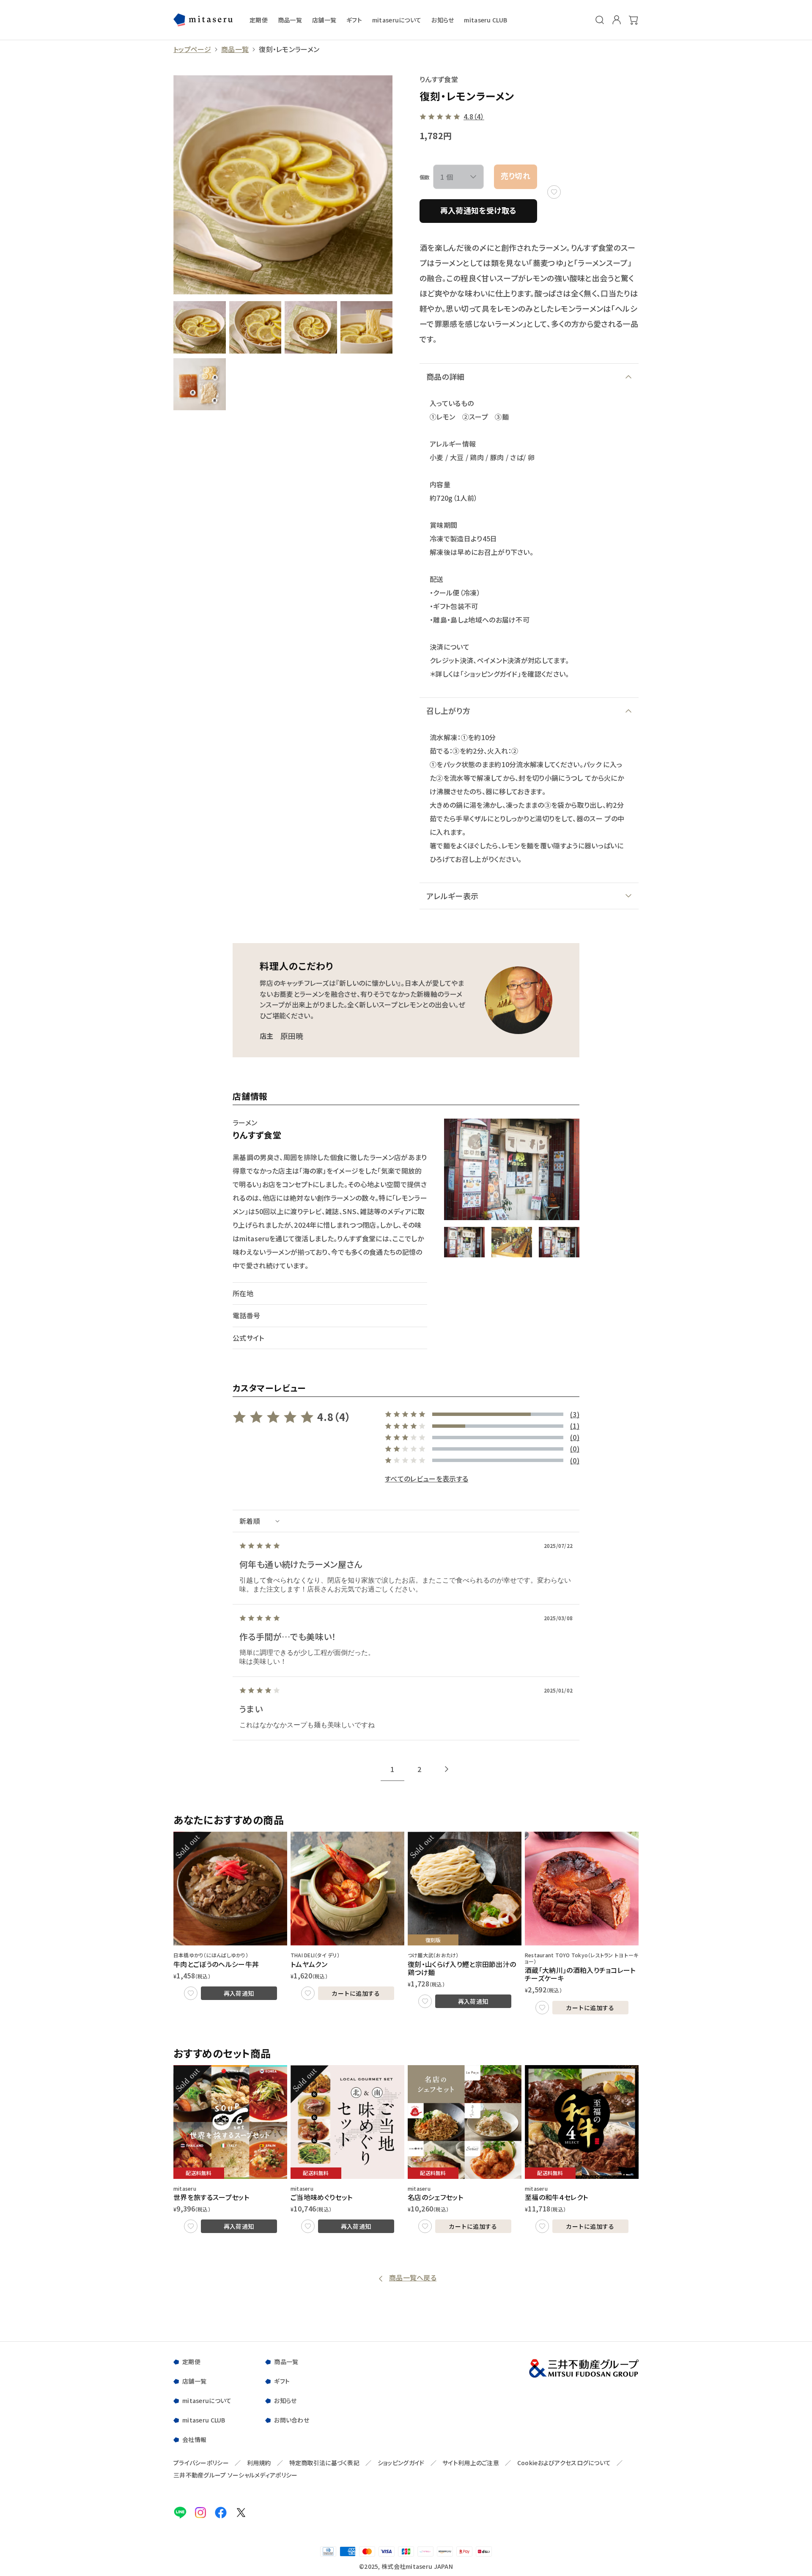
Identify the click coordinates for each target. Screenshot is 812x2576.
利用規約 (259, 2463)
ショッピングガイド (401, 2463)
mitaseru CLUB (486, 20)
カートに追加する (356, 1993)
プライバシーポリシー (201, 2463)
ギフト (354, 20)
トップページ (192, 49)
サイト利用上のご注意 (471, 2463)
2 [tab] (419, 1769)
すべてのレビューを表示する (427, 1479)
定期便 (259, 20)
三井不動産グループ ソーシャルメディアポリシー (235, 2475)
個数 (425, 177)
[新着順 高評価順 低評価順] (406, 1521)
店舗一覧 (324, 20)
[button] (464, 1242)
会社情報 (194, 2439)
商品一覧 (290, 20)
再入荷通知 (239, 1993)
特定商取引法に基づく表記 (324, 2463)
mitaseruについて (397, 20)
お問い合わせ (292, 2420)
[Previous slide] (365, 1769)
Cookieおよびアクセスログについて (564, 2463)
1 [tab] (392, 1769)
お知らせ (443, 20)
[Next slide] (447, 1769)
